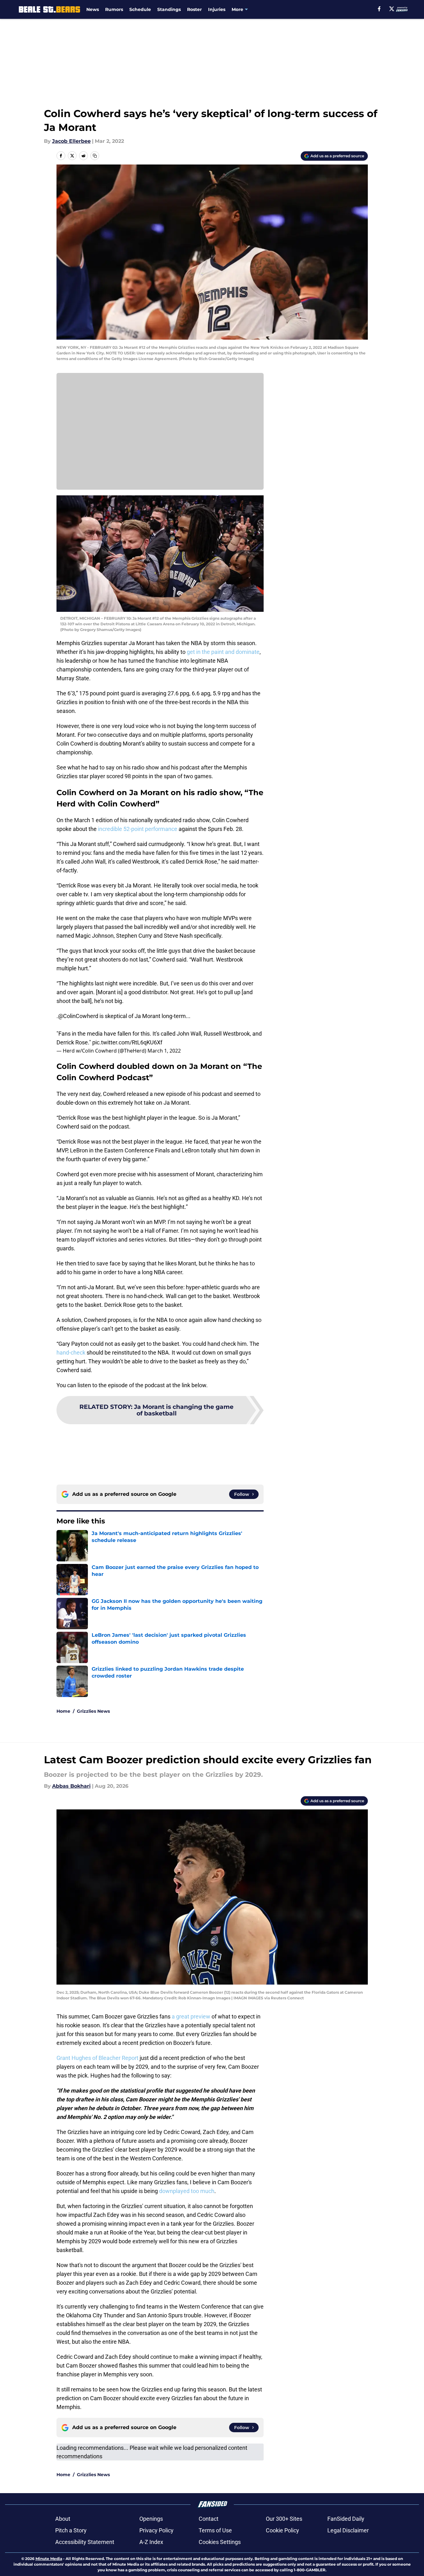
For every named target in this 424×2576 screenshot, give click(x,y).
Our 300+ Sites (284, 2519)
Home (63, 1711)
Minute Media (49, 2559)
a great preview (191, 2016)
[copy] (95, 156)
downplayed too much (187, 2191)
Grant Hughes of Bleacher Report (97, 2058)
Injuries (217, 9)
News (93, 9)
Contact (209, 2519)
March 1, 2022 (164, 1051)
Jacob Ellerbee (71, 141)
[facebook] (379, 9)
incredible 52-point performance (138, 829)
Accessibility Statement (85, 2542)
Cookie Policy (282, 2530)
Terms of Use (215, 2530)
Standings (169, 9)
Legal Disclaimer (348, 2530)
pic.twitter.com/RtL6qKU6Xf (127, 1042)
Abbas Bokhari (71, 1786)
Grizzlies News (93, 1711)
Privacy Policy (156, 2530)
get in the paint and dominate (223, 652)
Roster (194, 9)
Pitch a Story (71, 2530)
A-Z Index (151, 2542)
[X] (392, 9)
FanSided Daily (346, 2519)
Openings (151, 2519)
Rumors (114, 9)
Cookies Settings (220, 2542)
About (63, 2519)
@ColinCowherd (78, 1016)
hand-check (71, 1353)
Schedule (140, 9)
